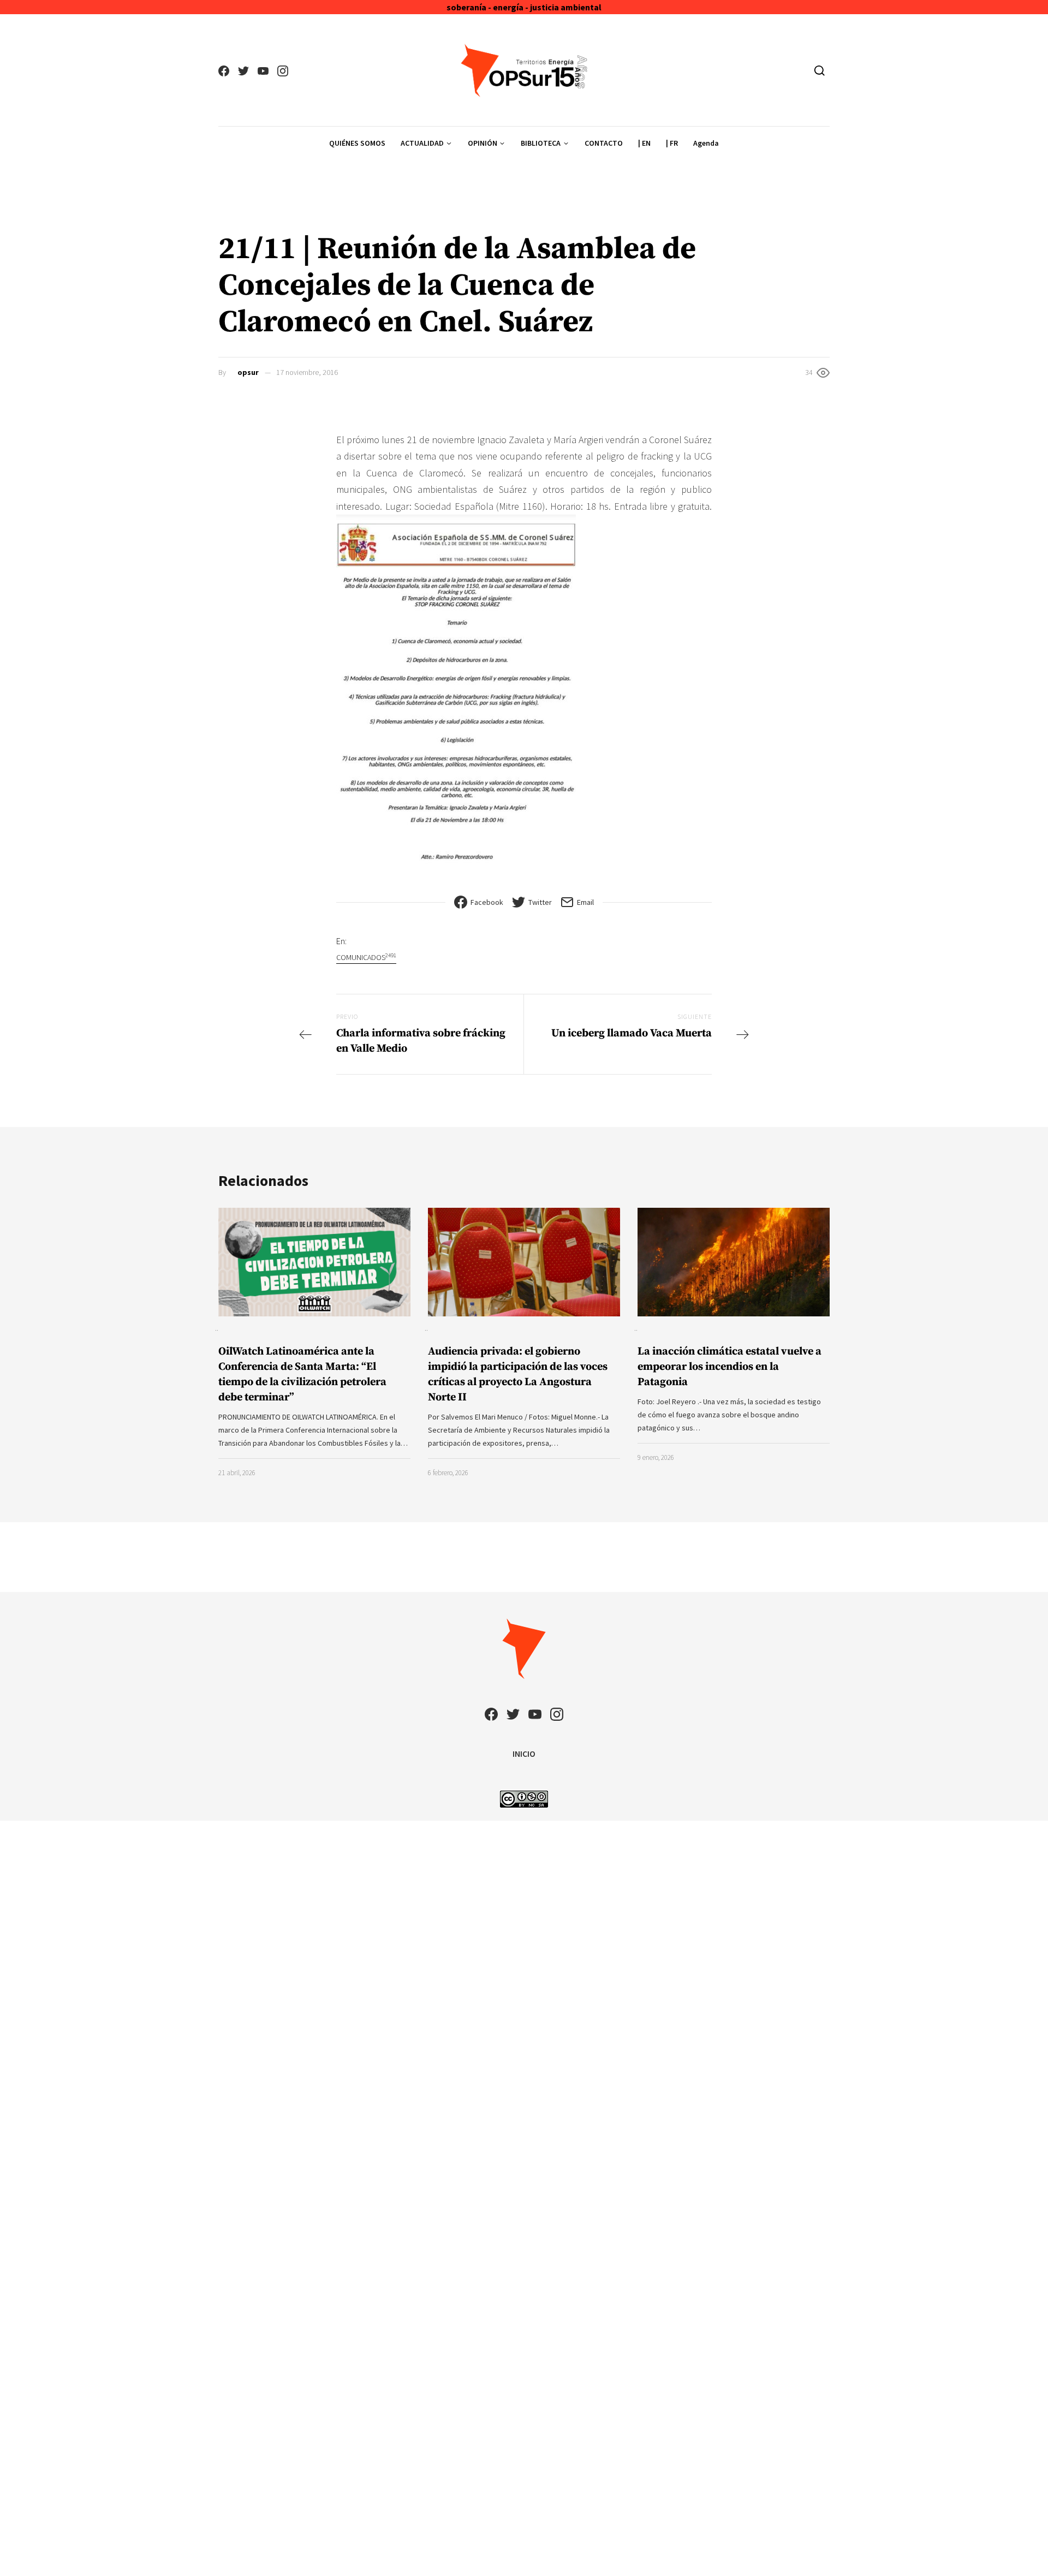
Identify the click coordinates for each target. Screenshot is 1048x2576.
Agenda (706, 143)
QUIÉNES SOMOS (357, 143)
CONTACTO (604, 143)
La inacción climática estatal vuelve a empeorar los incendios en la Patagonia (730, 1367)
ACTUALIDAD (422, 143)
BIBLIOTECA (541, 143)
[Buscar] (820, 70)
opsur (248, 372)
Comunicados (366, 957)
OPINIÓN (483, 143)
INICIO (524, 1754)
